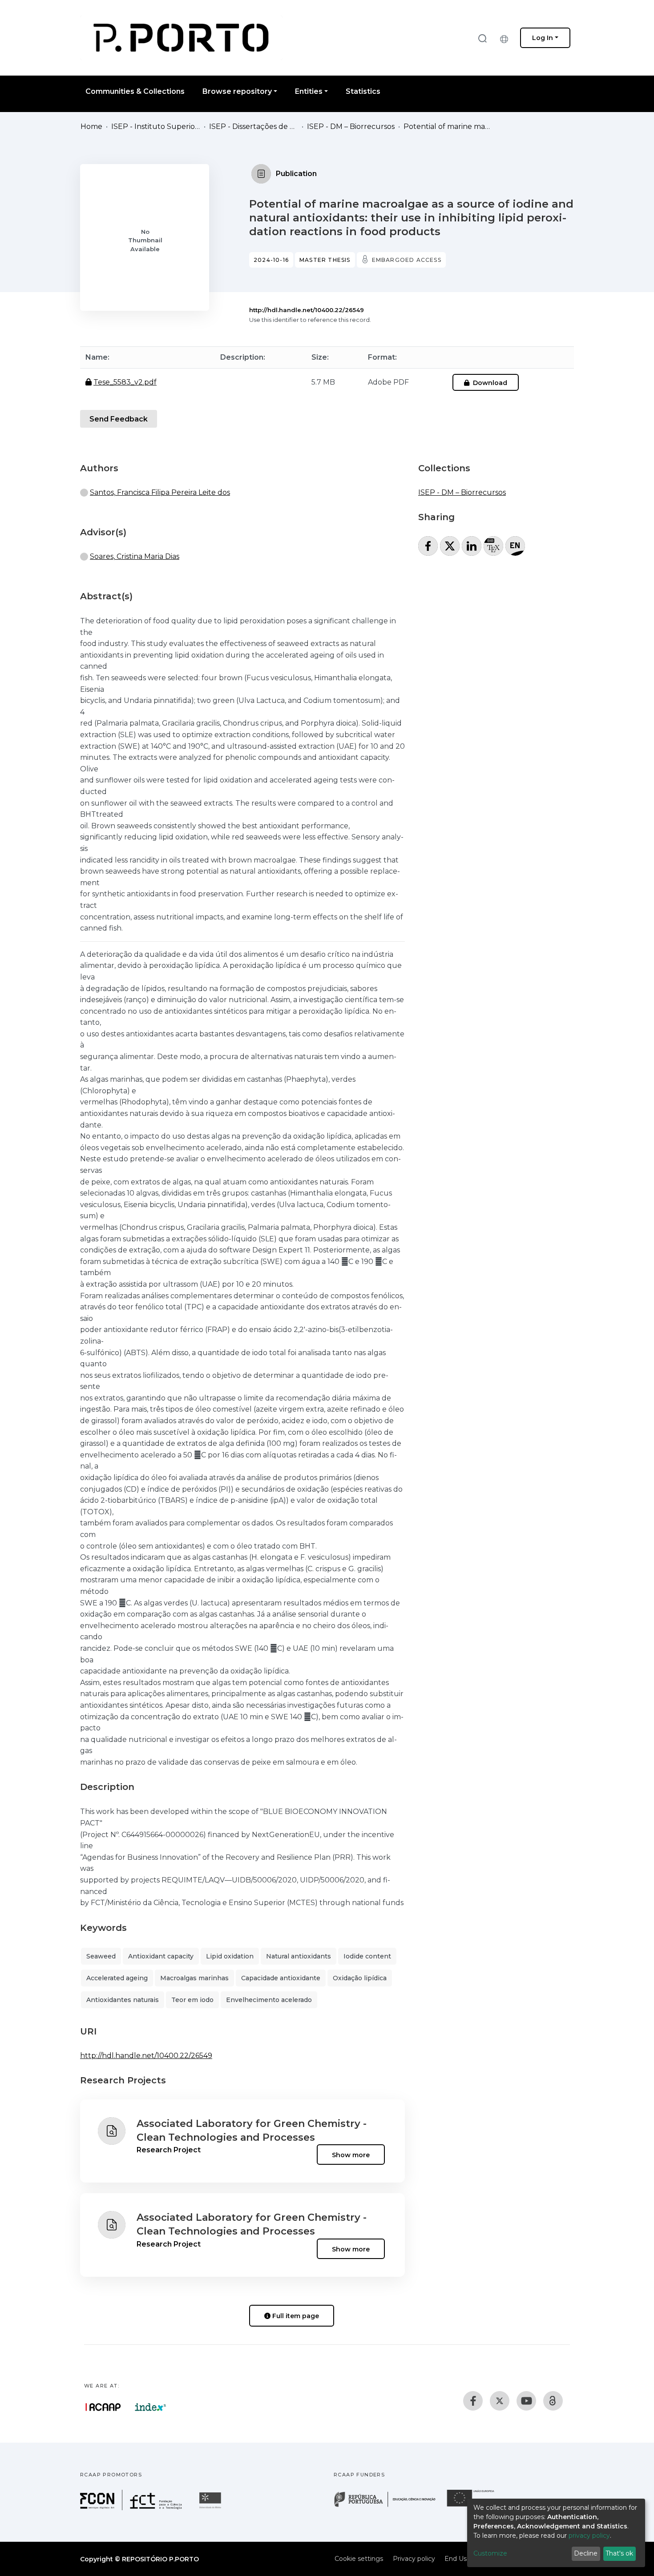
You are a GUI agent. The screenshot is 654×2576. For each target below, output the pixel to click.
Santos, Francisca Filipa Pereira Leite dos (160, 492)
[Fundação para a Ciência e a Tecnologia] (132, 2508)
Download (489, 383)
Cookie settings (359, 2559)
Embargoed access (407, 260)
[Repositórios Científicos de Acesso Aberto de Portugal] (103, 2407)
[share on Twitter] (450, 546)
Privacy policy (414, 2559)
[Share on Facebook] (428, 546)
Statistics (363, 91)
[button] (506, 38)
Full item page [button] (295, 2316)
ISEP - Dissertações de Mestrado (254, 126)
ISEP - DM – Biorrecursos (351, 126)
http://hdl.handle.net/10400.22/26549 (307, 310)
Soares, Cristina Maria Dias (135, 556)
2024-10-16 (271, 260)
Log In (543, 38)
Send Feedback (119, 419)
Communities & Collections (135, 91)
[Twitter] (500, 2401)
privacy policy (589, 2536)
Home (91, 126)
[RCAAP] (553, 2401)
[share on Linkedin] (472, 546)
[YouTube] (526, 2401)
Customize (490, 2553)
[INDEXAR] (151, 2407)
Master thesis (325, 260)
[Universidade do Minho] (211, 2508)
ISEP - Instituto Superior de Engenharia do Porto (156, 126)
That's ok (619, 2553)
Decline (586, 2553)
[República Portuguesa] (389, 2506)
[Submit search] (482, 38)
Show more (351, 2155)
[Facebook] (473, 2401)
